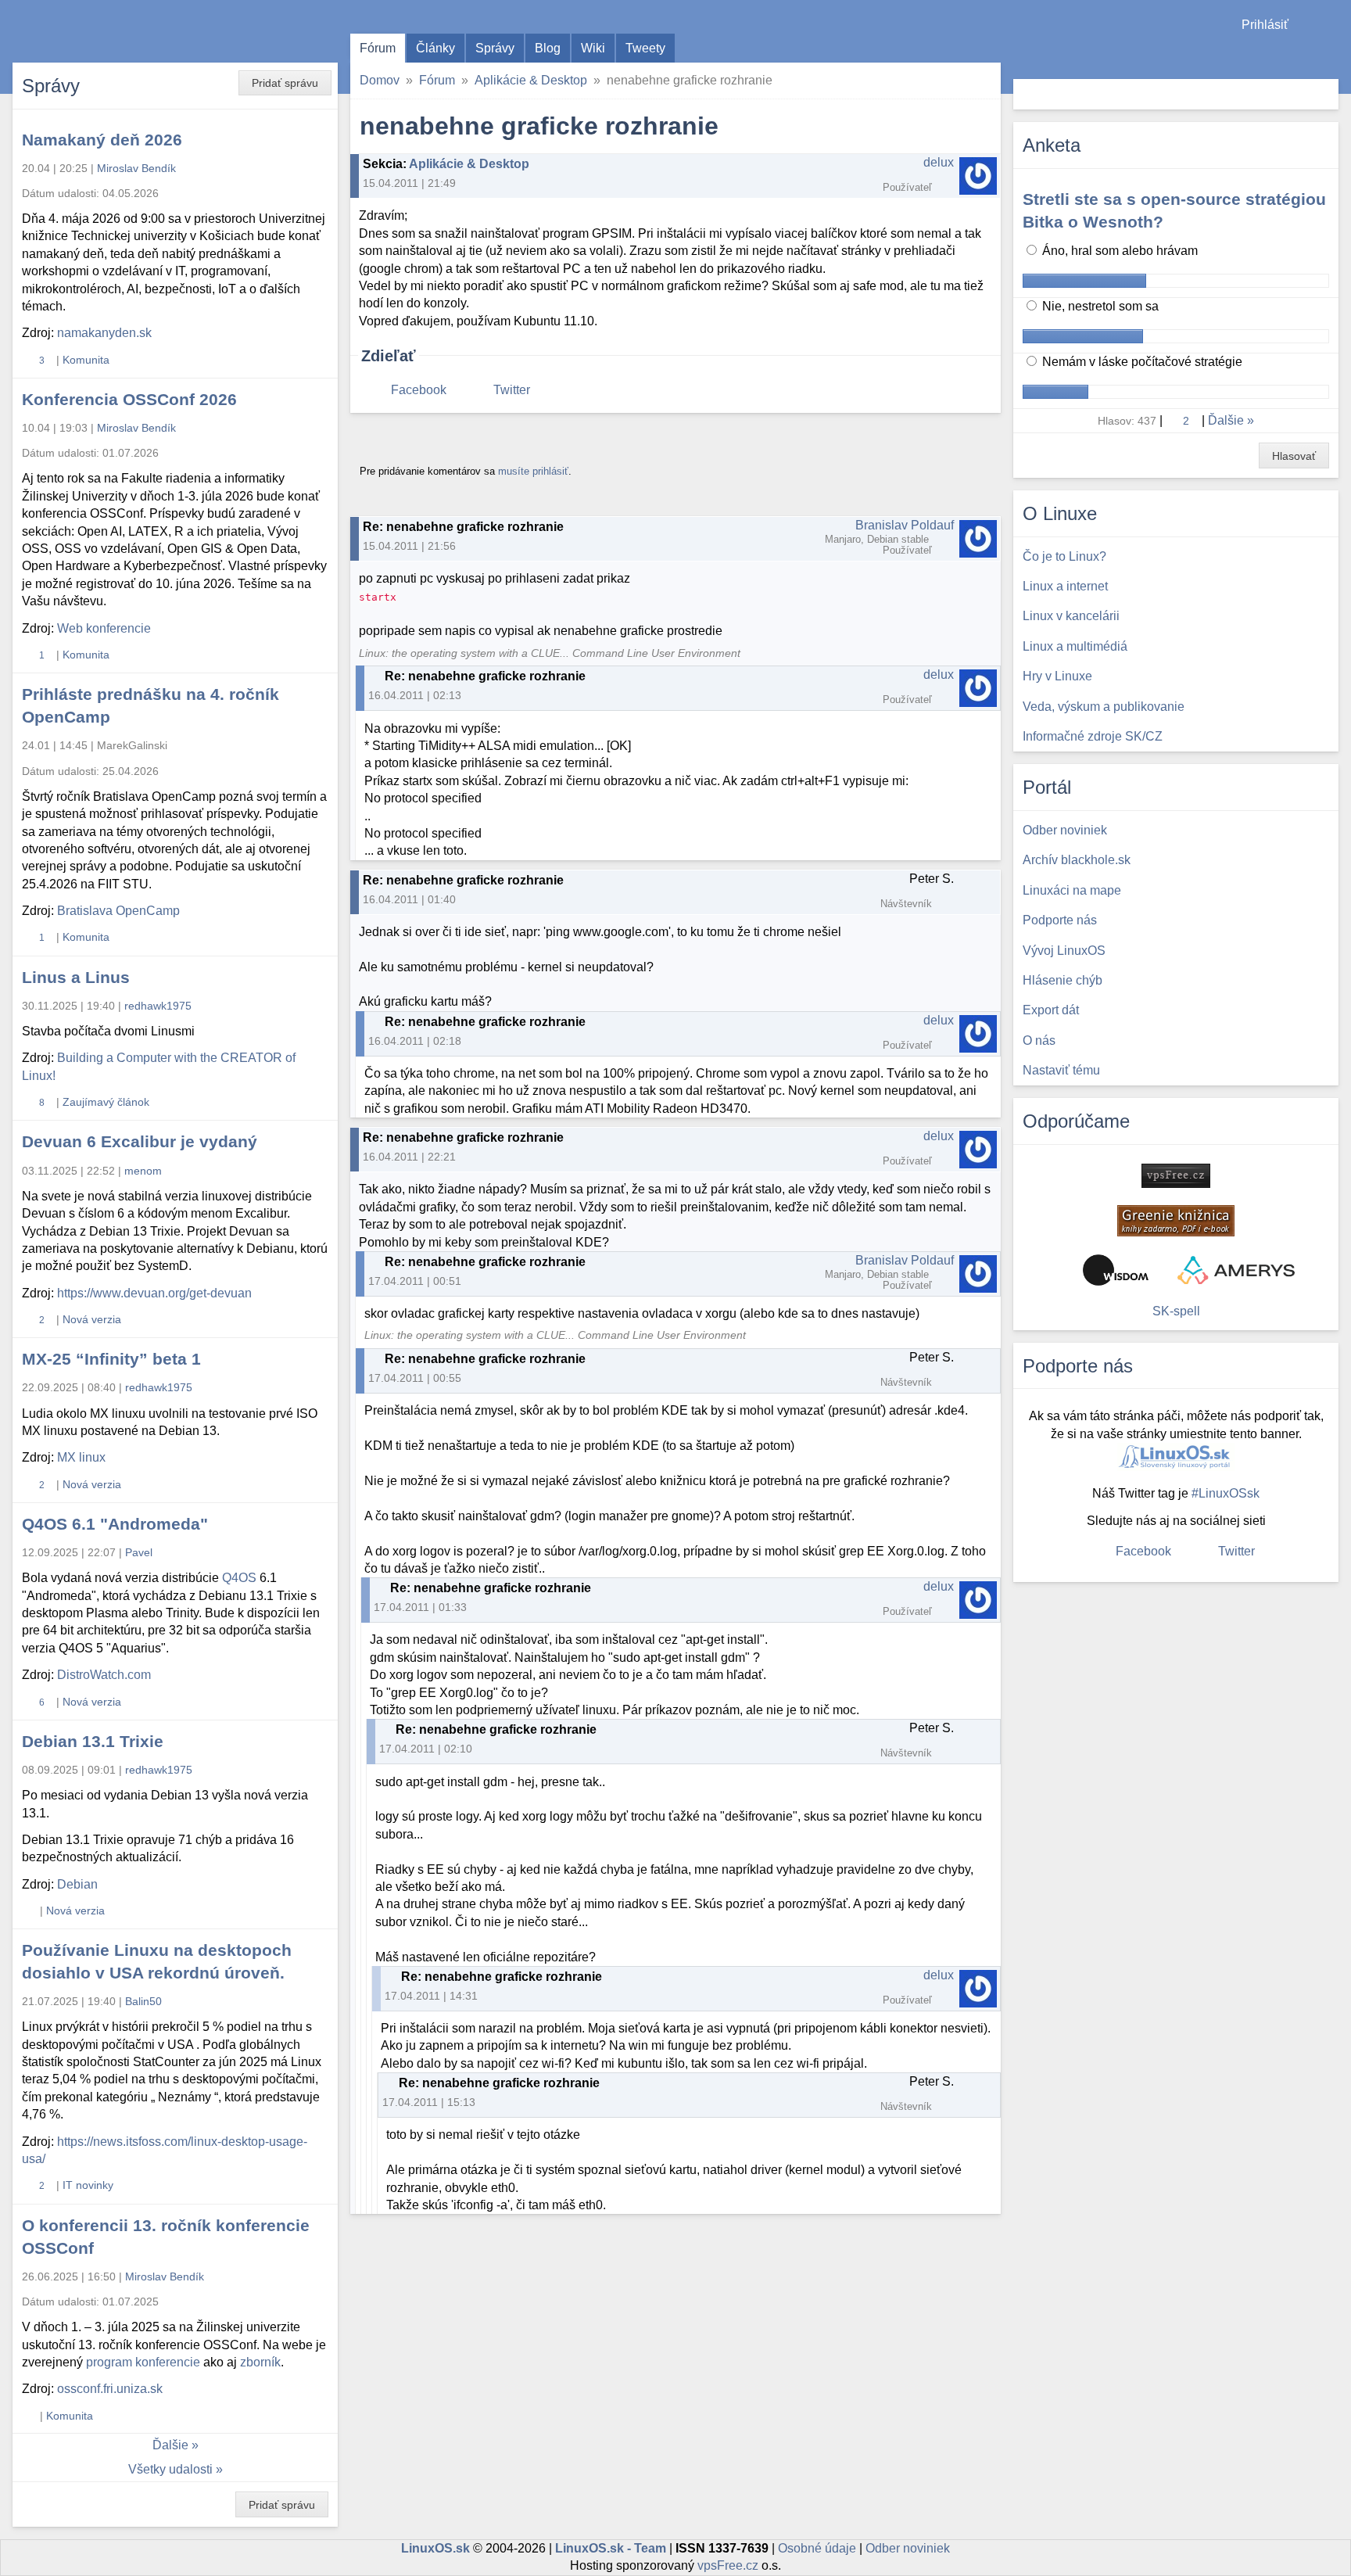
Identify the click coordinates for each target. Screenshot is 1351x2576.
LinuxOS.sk (102, 31)
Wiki (593, 48)
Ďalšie (170, 2445)
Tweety (645, 48)
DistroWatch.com (104, 1675)
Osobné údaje (817, 2548)
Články (435, 48)
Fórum (378, 48)
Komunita (86, 360)
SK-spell (1176, 1311)
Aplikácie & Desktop (531, 80)
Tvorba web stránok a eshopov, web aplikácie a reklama (1236, 1270)
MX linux (81, 1457)
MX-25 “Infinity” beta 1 (111, 1359)
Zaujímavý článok (106, 1102)
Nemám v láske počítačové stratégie (1141, 362)
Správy (495, 48)
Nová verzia (92, 1319)
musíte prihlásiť (533, 471)
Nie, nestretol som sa (1099, 306)
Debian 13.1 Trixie (93, 1741)
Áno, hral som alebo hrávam (1118, 251)
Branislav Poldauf (905, 525)
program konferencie (143, 2362)
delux (939, 162)
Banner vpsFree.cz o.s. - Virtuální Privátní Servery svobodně (1176, 1176)
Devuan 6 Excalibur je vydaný (140, 1141)
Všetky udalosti (170, 2469)
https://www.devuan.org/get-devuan (154, 1293)
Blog (548, 48)
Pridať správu (285, 83)
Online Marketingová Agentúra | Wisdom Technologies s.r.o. (1116, 1270)
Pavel (139, 1552)
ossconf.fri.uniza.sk (110, 2389)
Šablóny (1331, 55)
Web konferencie (104, 628)
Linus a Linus (76, 977)
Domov (380, 80)
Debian (77, 1884)
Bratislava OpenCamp (118, 911)
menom (143, 1171)
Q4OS (239, 1578)
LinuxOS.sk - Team (611, 2548)
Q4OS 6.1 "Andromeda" (115, 1524)
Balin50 (143, 2001)
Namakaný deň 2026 (102, 140)
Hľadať (1325, 94)
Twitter (512, 390)
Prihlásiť (1265, 25)
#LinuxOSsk (1226, 1493)
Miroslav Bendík (136, 168)
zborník (260, 2362)
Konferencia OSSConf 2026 (129, 399)
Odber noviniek (908, 2548)
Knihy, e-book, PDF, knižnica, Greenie (1176, 1221)
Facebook (419, 390)
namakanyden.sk (104, 333)
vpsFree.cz (728, 2565)
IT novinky (88, 2185)
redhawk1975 (158, 1006)
